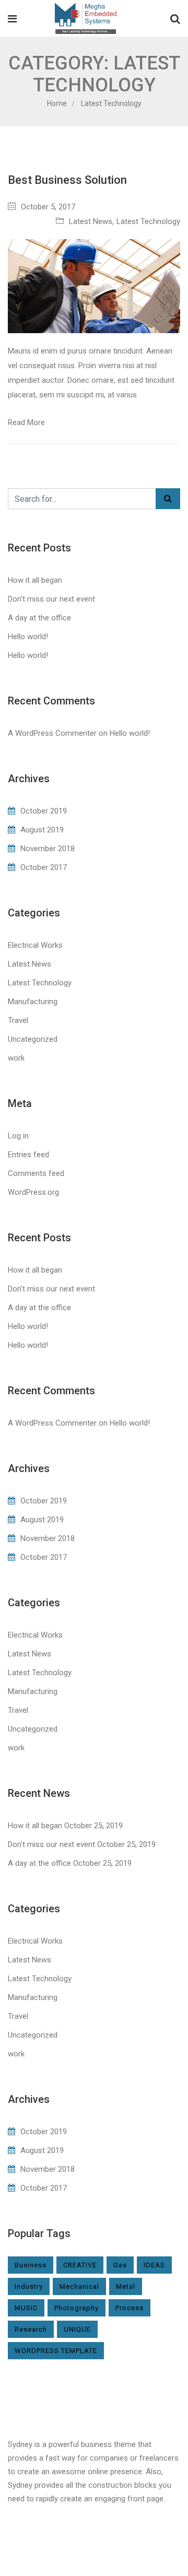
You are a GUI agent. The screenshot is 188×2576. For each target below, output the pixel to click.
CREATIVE (80, 2265)
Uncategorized (33, 1039)
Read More (26, 422)
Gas (120, 2265)
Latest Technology (148, 221)
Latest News (91, 221)
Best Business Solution (67, 180)
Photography (77, 2308)
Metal (126, 2286)
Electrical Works (35, 945)
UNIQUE (77, 2329)
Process (130, 2308)
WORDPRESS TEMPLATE (56, 2351)
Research (31, 2329)
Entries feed (28, 1155)
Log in (18, 1136)
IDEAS (154, 2265)
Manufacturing (33, 1002)
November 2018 (48, 849)
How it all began (35, 580)
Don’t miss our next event (51, 599)
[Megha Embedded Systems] (85, 19)
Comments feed (36, 1173)
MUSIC (26, 2308)
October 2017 (44, 867)
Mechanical (79, 2286)
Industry (29, 2286)
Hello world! (28, 637)
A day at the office (39, 618)
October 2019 (44, 811)
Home (57, 103)
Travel (18, 1020)
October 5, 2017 (48, 207)
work (16, 1058)
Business (31, 2265)
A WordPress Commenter (52, 733)
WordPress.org (33, 1192)
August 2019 (42, 830)
